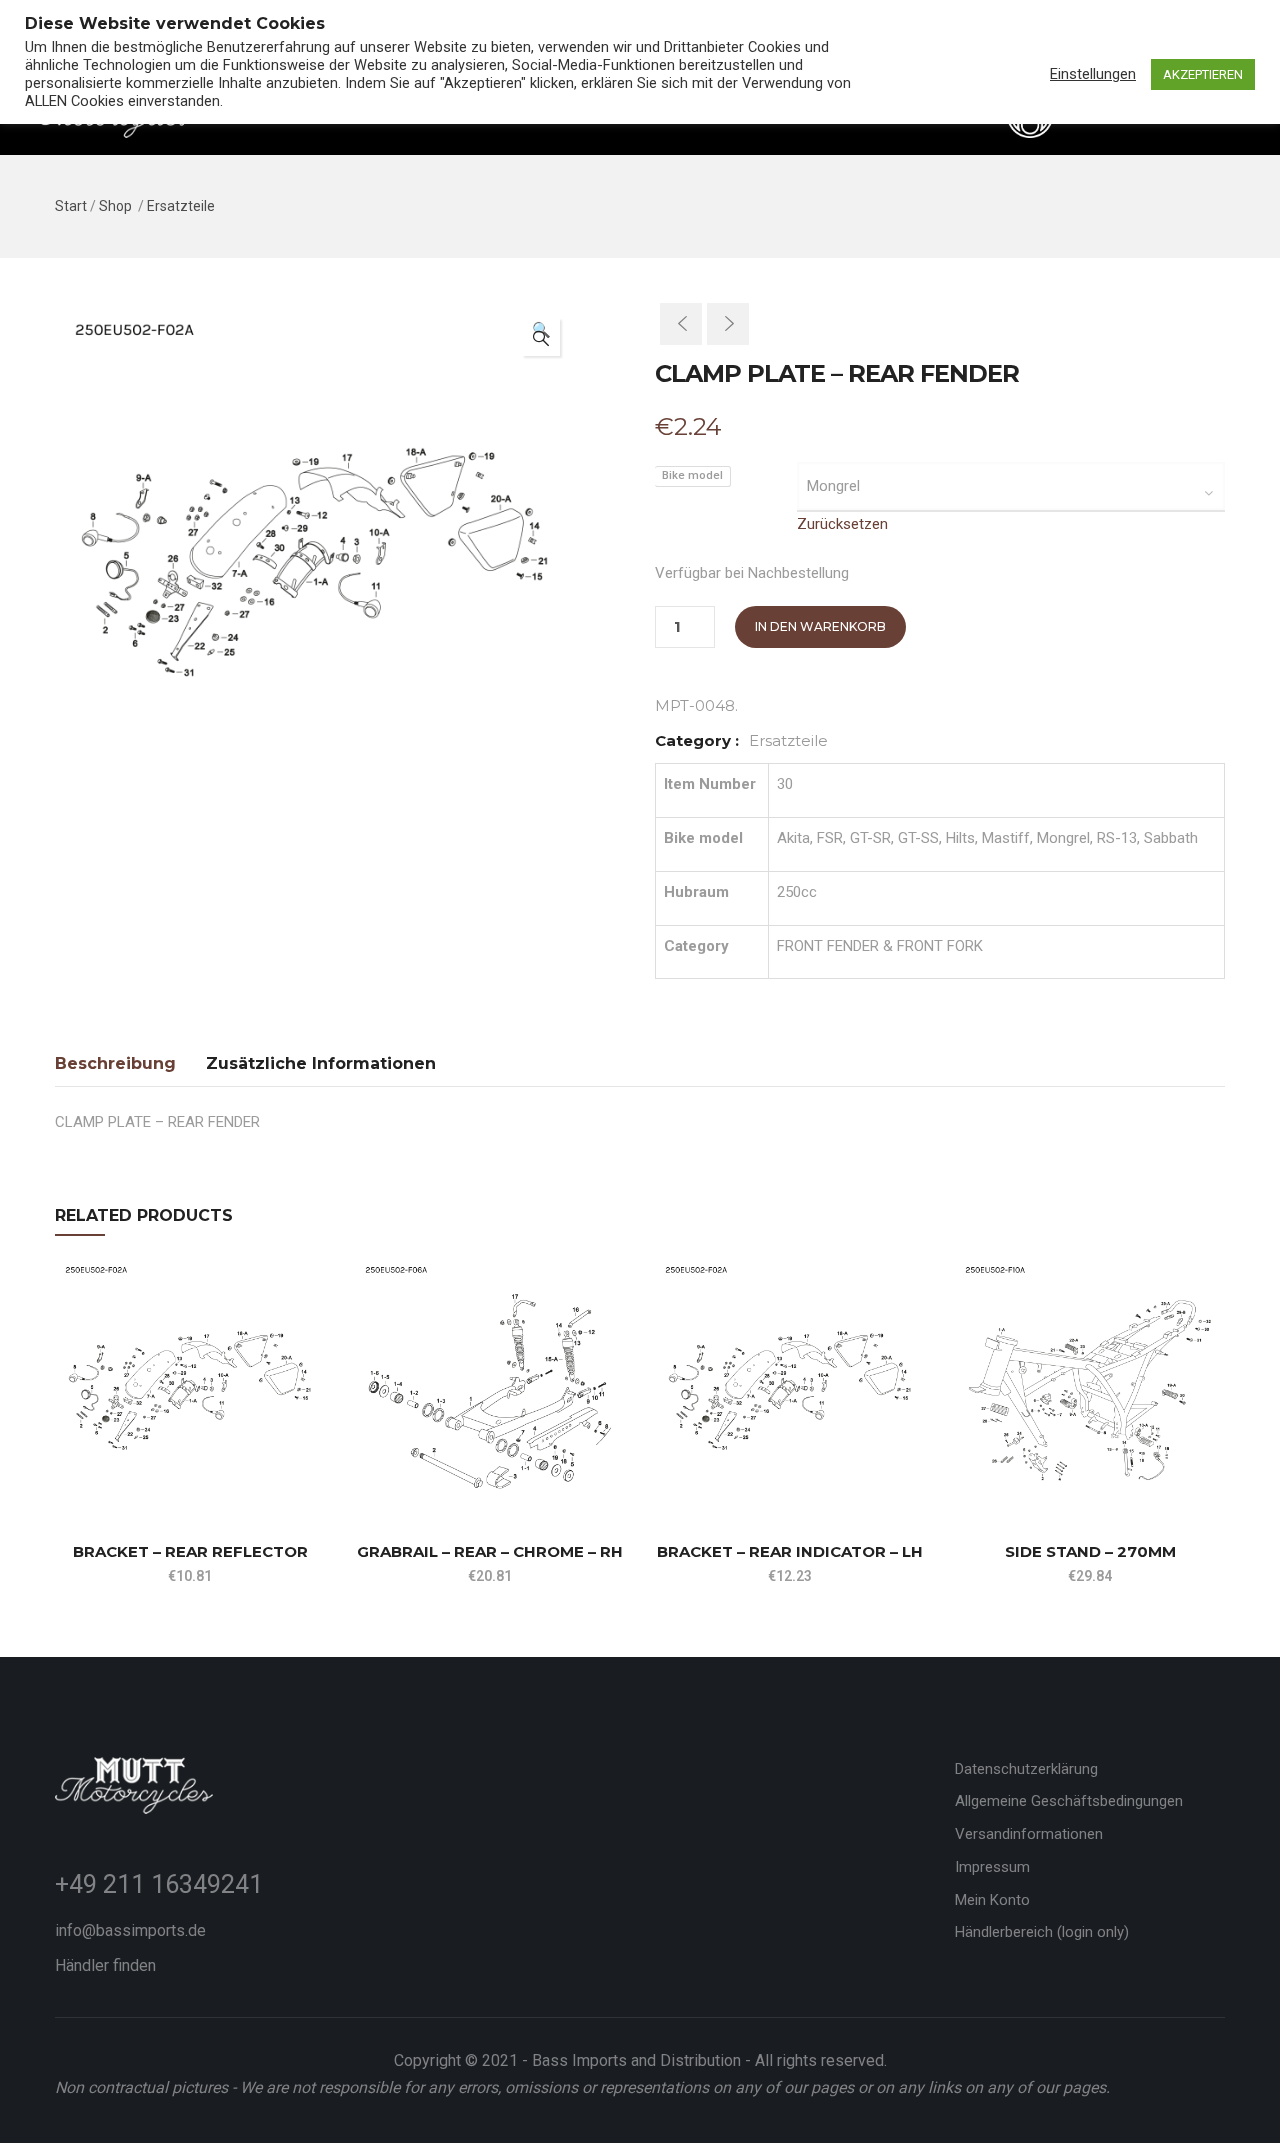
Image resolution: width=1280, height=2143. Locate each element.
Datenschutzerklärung (1026, 1769)
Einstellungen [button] (1093, 74)
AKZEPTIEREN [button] (1203, 74)
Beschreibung (115, 1063)
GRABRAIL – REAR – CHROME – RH (490, 1551)
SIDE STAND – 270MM (1090, 1551)
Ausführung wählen (64, 1469)
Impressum (992, 1867)
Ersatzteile (181, 206)
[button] (541, 337)
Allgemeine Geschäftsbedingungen (1069, 1801)
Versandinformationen (1029, 1834)
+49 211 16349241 (159, 1884)
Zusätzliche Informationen (321, 1063)
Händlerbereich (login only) (1042, 1932)
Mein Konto (992, 1900)
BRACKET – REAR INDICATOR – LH (790, 1551)
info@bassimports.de (130, 1930)
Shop (115, 206)
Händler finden (105, 1965)
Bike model (692, 475)
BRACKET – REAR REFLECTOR (190, 1551)
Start (71, 206)
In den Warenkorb (820, 626)
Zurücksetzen (842, 524)
